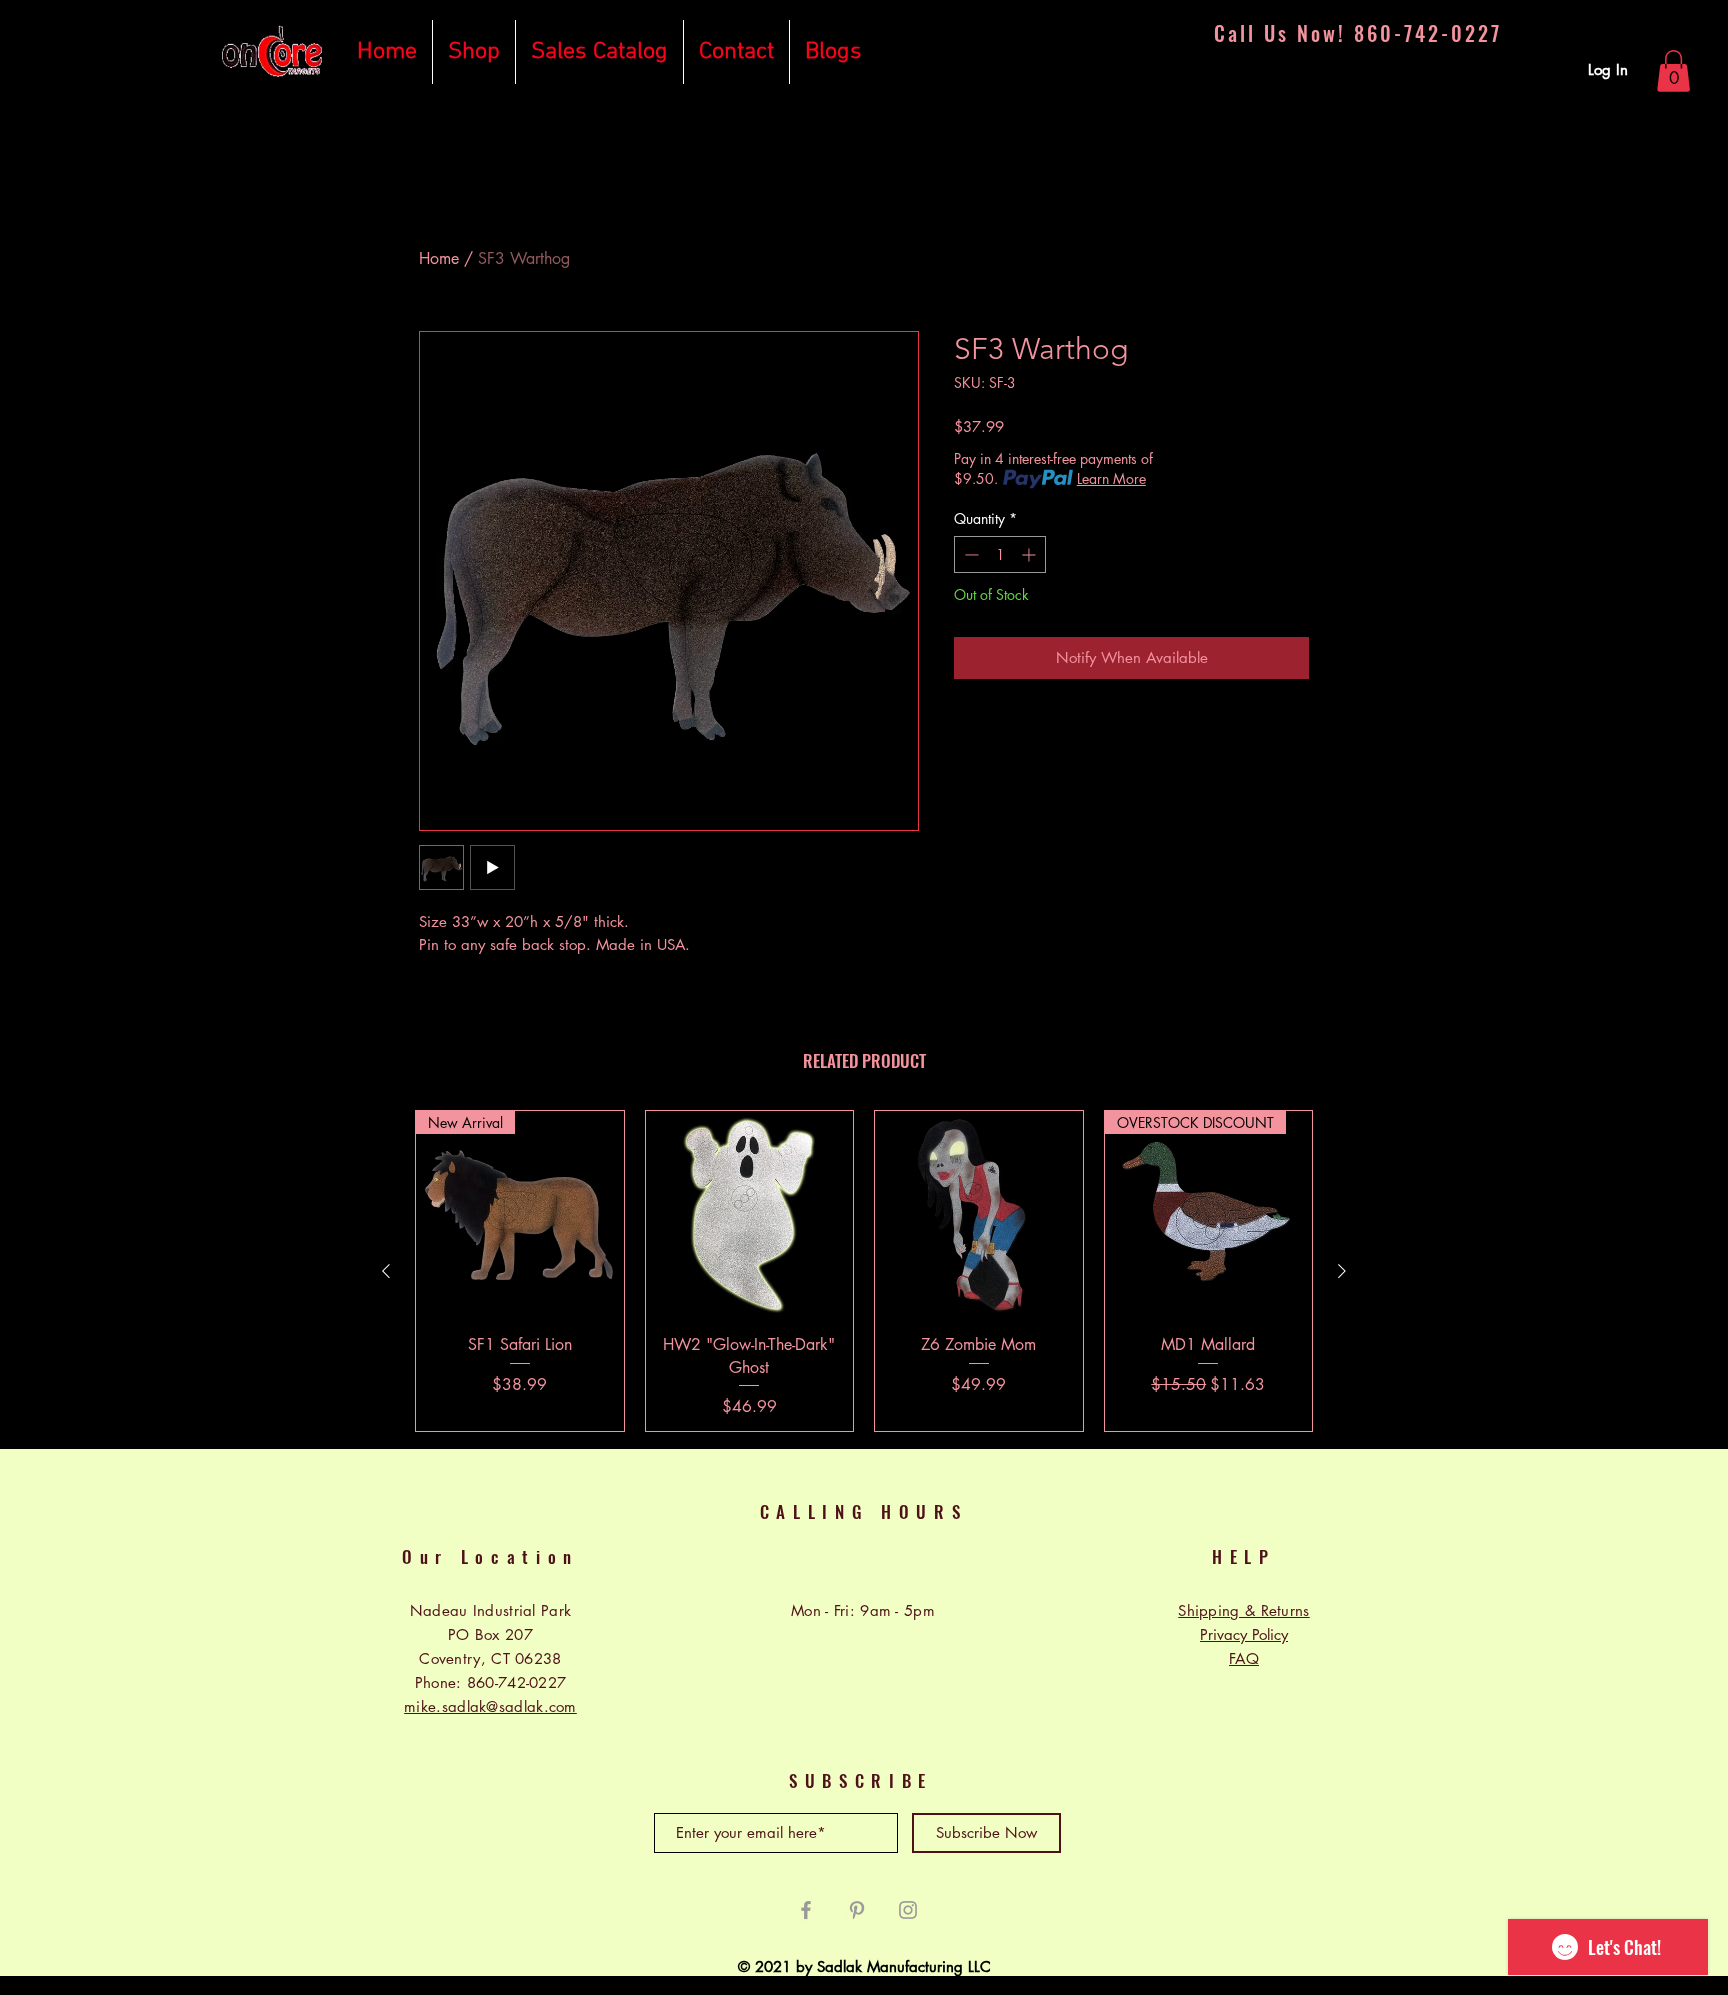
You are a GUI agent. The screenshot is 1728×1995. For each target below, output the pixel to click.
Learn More (1111, 478)
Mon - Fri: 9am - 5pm (863, 1610)
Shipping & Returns (1243, 1610)
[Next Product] (1342, 1271)
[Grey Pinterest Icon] (857, 1910)
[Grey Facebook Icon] (806, 1910)
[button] (1673, 71)
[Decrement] (969, 554)
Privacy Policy (1244, 1634)
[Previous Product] (386, 1271)
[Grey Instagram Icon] (908, 1910)
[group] (864, 1271)
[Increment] (1030, 554)
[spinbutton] (1000, 554)
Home (439, 258)
